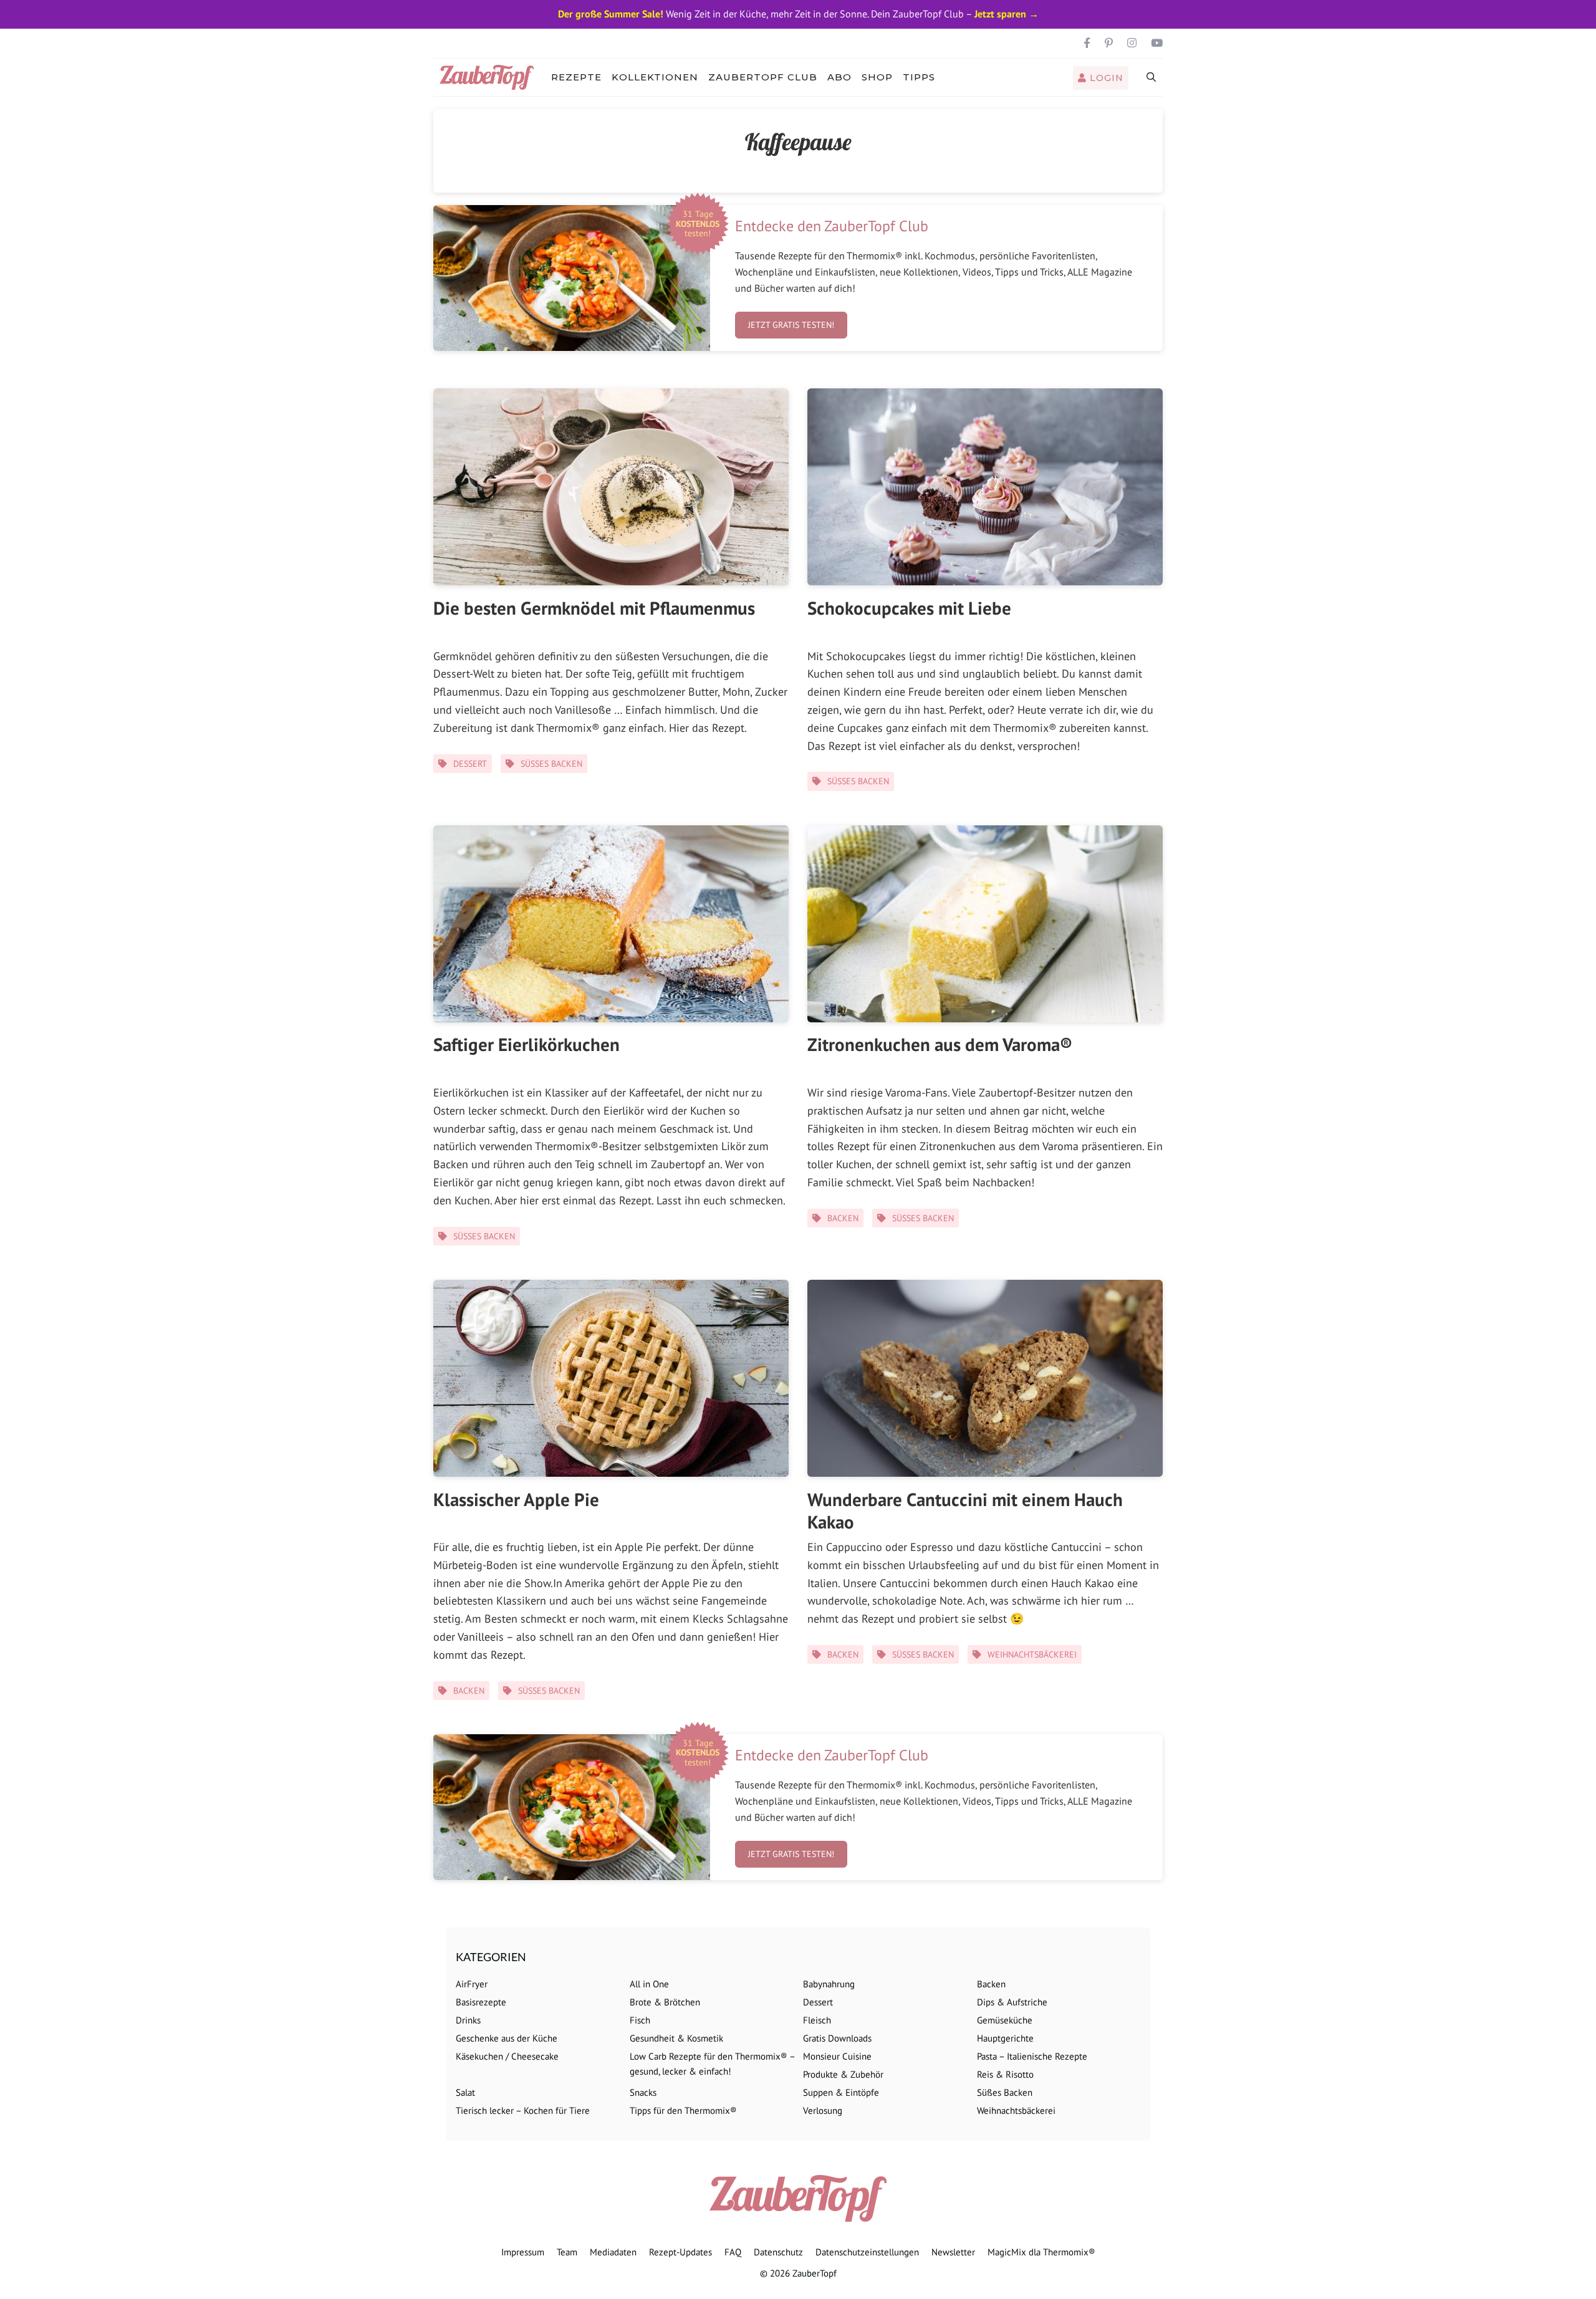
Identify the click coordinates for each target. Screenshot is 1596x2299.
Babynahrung (829, 1984)
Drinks (468, 2020)
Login (1105, 78)
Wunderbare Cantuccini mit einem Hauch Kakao (965, 1510)
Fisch (640, 2020)
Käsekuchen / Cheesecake (507, 2056)
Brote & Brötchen (665, 2002)
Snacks (643, 2092)
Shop (877, 77)
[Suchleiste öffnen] (1152, 77)
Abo (839, 77)
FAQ (733, 2252)
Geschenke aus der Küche (507, 2038)
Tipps (919, 77)
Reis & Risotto (1005, 2074)
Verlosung (823, 2110)
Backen (843, 1218)
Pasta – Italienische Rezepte (1032, 2056)
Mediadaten (613, 2252)
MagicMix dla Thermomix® (1041, 2252)
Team (567, 2252)
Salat (465, 2092)
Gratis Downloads (837, 2038)
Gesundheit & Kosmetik (676, 2038)
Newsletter (953, 2252)
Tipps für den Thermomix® (683, 2110)
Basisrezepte (481, 2002)
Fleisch (817, 2020)
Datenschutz (778, 2252)
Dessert (470, 764)
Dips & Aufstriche (1012, 2002)
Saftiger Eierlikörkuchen (526, 1044)
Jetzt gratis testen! (791, 325)
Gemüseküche (1005, 2020)
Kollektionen (655, 77)
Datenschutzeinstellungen (867, 2252)
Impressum (523, 2252)
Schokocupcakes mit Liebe (909, 608)
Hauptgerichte (1005, 2038)
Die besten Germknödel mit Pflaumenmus (594, 608)
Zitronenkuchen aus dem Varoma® (940, 1044)
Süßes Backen (551, 764)
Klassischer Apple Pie (516, 1499)
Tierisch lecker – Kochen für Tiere (523, 2110)
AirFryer (472, 1984)
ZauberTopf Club (763, 77)
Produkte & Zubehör (843, 2074)
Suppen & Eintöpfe (841, 2092)
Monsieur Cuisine (837, 2056)
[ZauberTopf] (490, 77)
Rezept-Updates (680, 2252)
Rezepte (576, 77)
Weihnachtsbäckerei (1032, 1654)
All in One (649, 1984)
